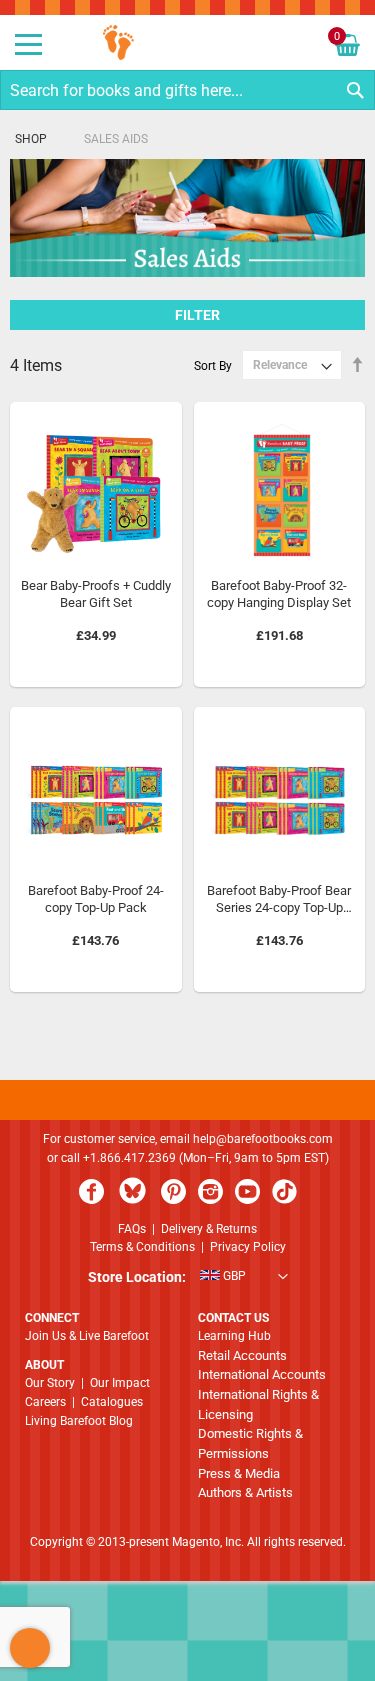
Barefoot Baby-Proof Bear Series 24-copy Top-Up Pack (279, 908)
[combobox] (187, 90)
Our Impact (120, 1383)
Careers (45, 1402)
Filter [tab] (198, 315)
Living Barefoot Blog (79, 1421)
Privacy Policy (248, 1247)
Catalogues (112, 1402)
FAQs (132, 1229)
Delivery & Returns (209, 1229)
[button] (188, 1278)
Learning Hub (234, 1336)
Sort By (213, 365)
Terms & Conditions (142, 1247)
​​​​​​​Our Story (50, 1383)
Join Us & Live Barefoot (87, 1336)
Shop (31, 139)
